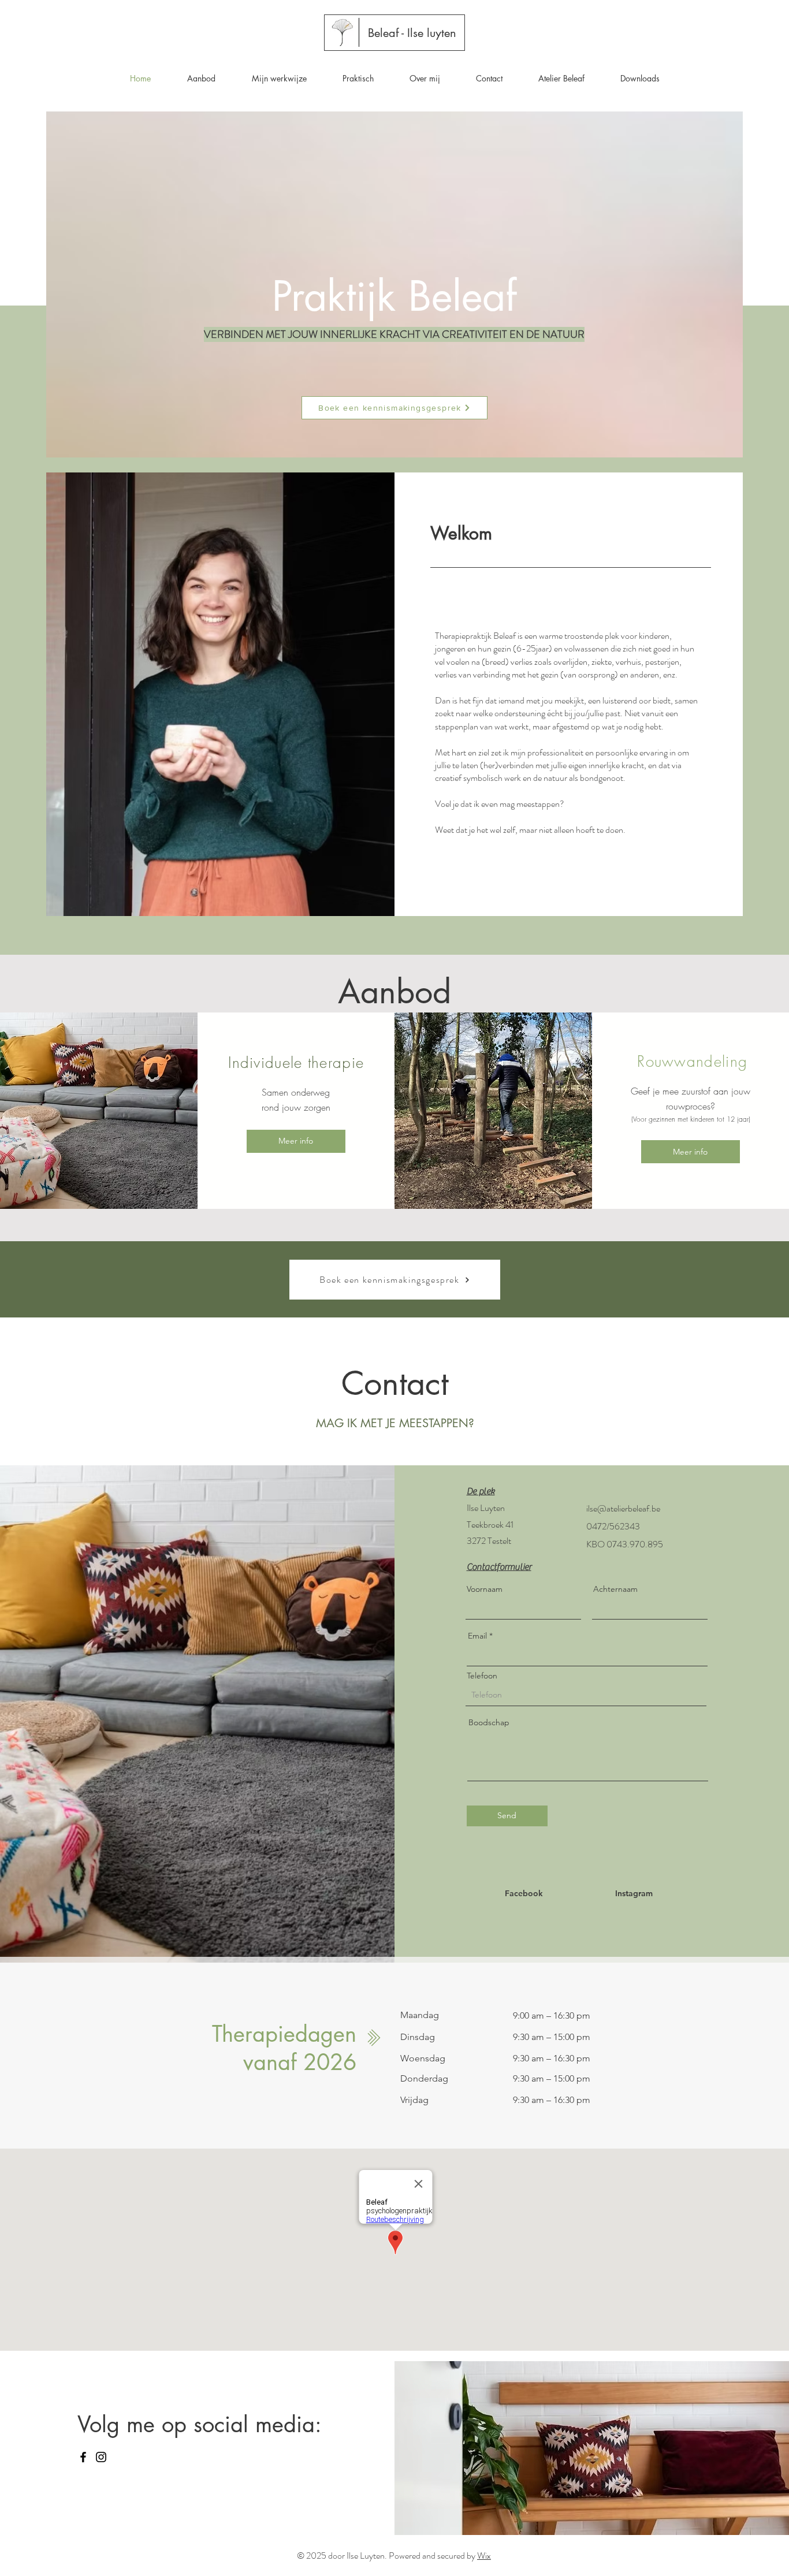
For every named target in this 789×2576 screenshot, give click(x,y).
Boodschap (489, 1722)
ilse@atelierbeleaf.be (623, 1508)
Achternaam (615, 1589)
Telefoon (482, 1676)
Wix (484, 2555)
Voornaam (485, 1589)
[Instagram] (101, 2457)
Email (477, 1636)
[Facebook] (83, 2457)
